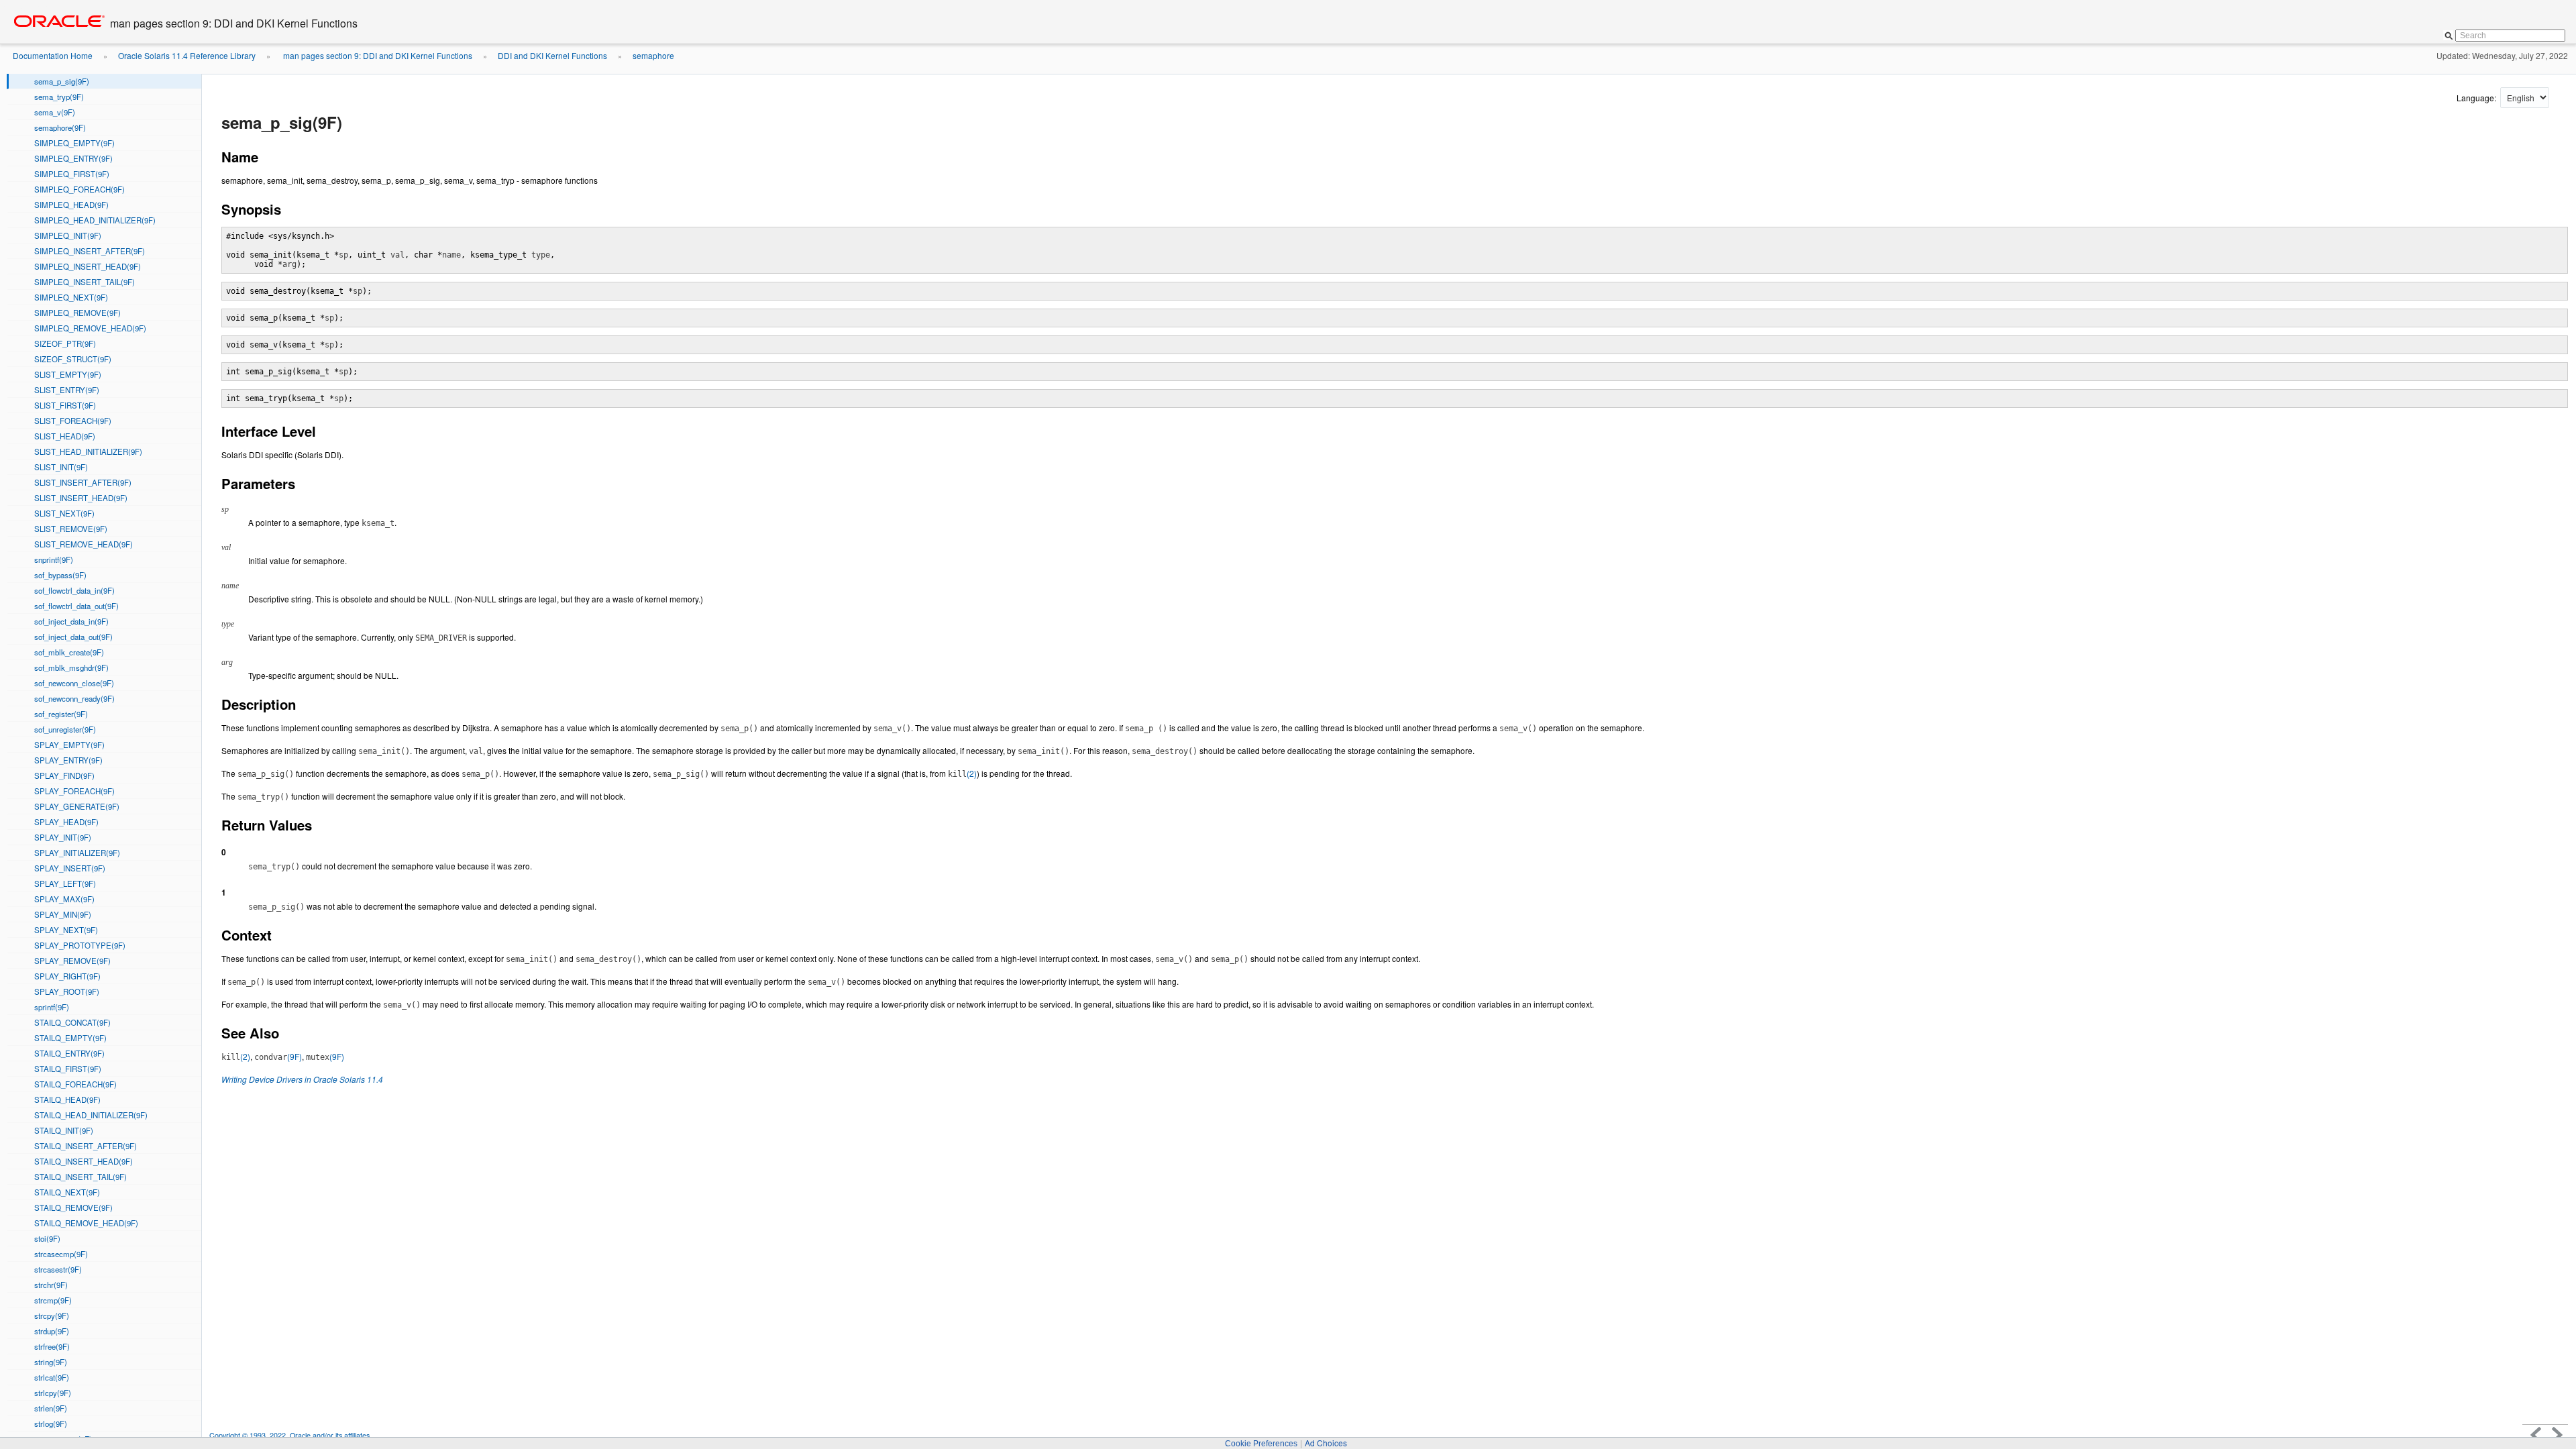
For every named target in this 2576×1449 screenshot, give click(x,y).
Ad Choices (1326, 1443)
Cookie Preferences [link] (1261, 1444)
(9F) (278, 1056)
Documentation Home (53, 55)
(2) (962, 773)
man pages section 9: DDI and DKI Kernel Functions (377, 55)
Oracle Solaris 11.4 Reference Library (187, 55)
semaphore (653, 55)
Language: (2477, 98)
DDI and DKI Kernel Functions (552, 55)
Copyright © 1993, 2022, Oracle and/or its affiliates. (291, 1435)
